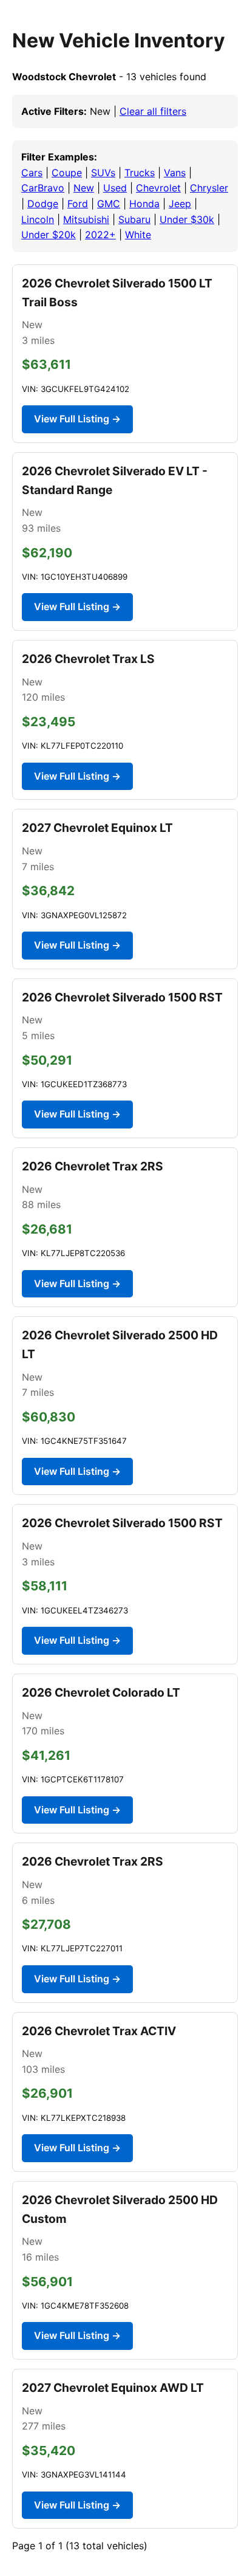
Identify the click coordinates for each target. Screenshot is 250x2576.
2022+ (100, 235)
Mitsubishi (86, 219)
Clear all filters (153, 111)
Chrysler (209, 188)
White (138, 235)
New (84, 188)
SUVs (103, 173)
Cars (32, 173)
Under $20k (49, 235)
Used (115, 188)
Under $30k (187, 219)
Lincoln (38, 219)
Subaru (134, 219)
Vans (175, 173)
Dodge (43, 204)
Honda (144, 204)
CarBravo (43, 188)
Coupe (67, 173)
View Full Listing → (77, 419)
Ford (78, 204)
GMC (109, 204)
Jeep (180, 204)
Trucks (140, 173)
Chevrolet (158, 188)
